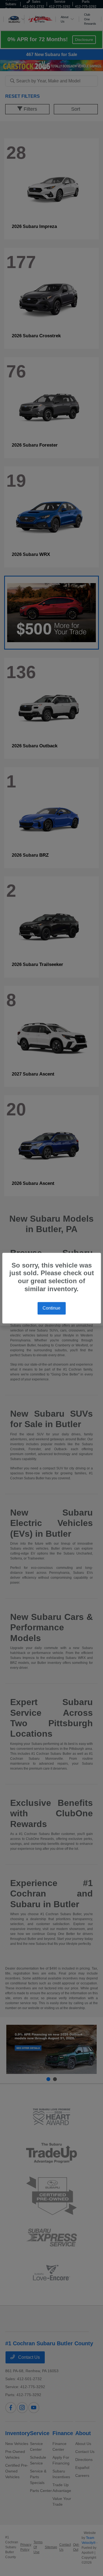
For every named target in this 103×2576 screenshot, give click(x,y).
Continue (51, 1308)
